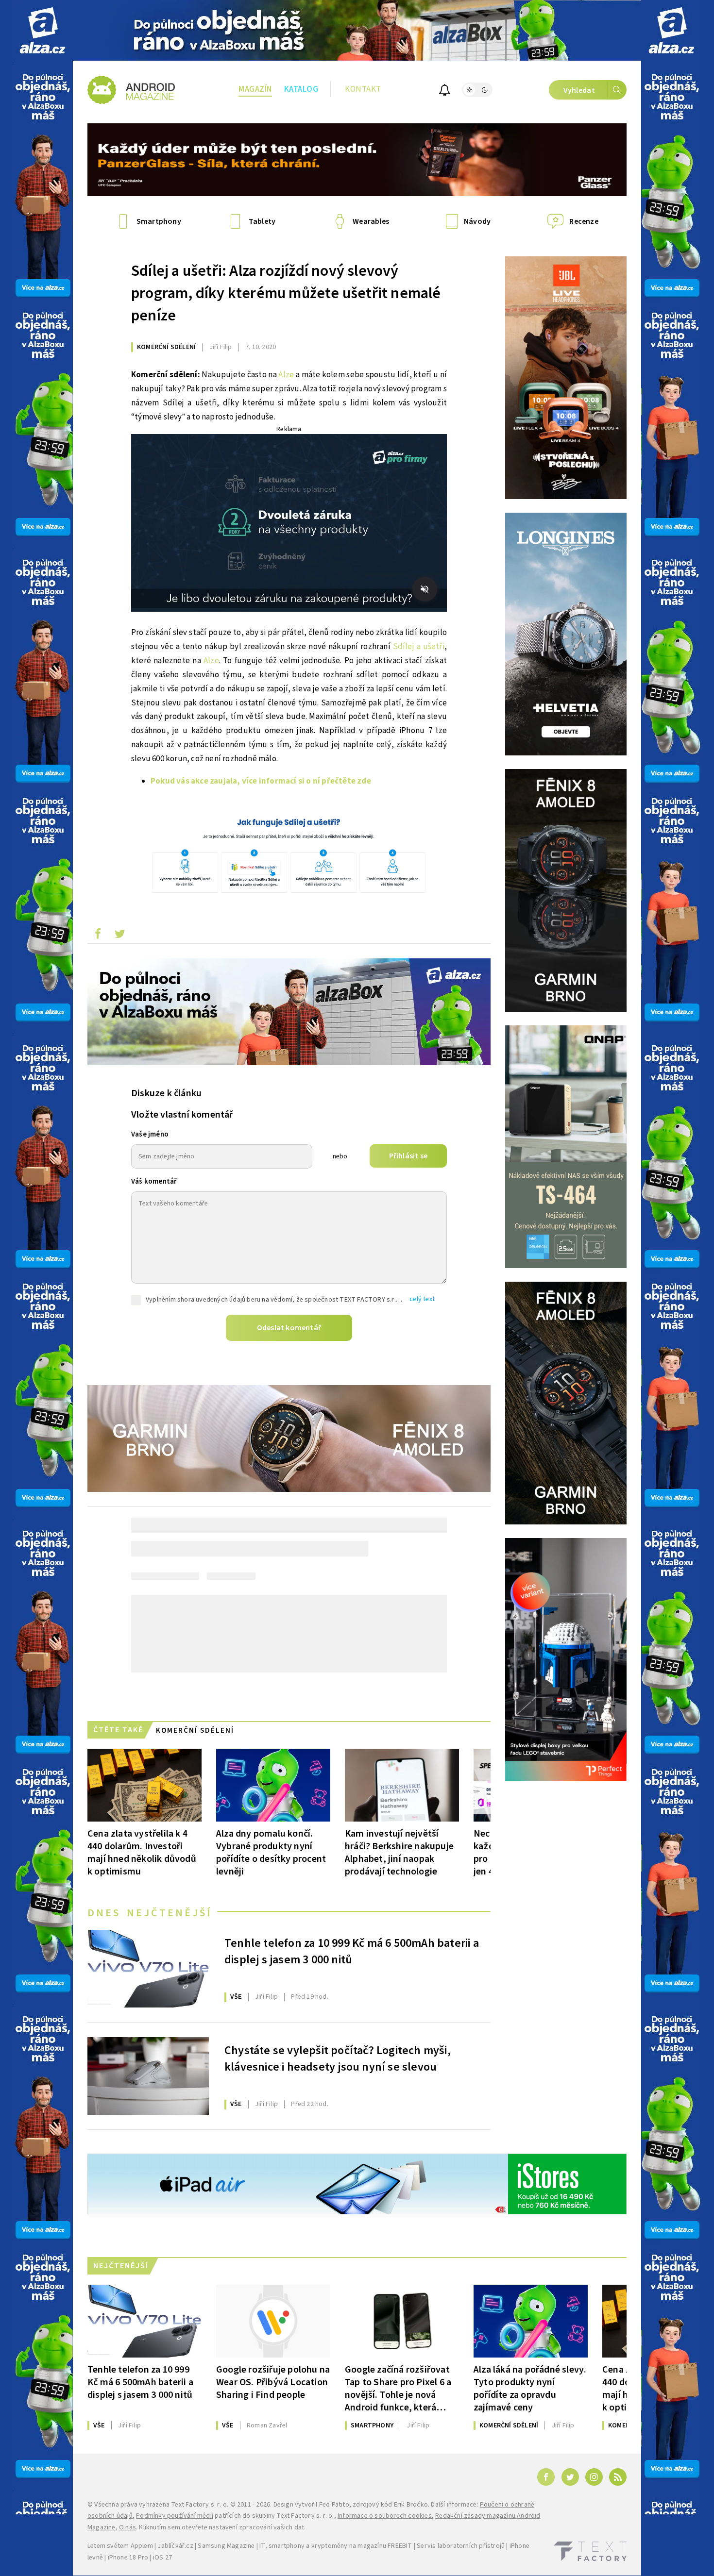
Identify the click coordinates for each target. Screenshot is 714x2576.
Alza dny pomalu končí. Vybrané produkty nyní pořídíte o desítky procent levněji (271, 1852)
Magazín (255, 89)
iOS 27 (162, 2558)
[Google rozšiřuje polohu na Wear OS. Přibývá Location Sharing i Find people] (273, 2321)
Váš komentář (154, 1181)
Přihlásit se (408, 1156)
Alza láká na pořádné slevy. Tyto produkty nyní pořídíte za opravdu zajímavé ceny (530, 2388)
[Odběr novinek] (445, 92)
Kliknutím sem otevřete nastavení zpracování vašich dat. (222, 2527)
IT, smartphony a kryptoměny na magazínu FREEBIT (336, 2546)
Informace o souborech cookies (385, 2516)
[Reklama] (42, 30)
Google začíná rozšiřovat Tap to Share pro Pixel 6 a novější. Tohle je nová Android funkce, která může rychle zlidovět (398, 2388)
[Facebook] (546, 2477)
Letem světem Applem (120, 2546)
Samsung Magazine (226, 2546)
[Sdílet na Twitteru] (119, 936)
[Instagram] (594, 2477)
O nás (127, 2527)
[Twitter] (570, 2477)
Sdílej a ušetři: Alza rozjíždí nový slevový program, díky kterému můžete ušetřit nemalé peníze (286, 293)
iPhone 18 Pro (128, 2558)
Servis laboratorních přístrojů (461, 2546)
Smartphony (372, 2425)
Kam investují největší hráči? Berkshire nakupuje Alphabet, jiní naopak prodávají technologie (399, 1852)
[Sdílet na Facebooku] (98, 936)
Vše (236, 1997)
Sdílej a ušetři (419, 647)
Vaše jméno (150, 1134)
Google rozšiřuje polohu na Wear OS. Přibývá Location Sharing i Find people (273, 2382)
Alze (286, 375)
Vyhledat (579, 90)
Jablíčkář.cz (175, 2546)
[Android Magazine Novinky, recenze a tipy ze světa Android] (131, 90)
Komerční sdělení (166, 347)
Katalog (301, 89)
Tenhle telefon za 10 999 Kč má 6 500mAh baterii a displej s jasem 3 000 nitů (352, 1952)
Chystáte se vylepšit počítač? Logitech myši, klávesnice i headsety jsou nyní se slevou (338, 2059)
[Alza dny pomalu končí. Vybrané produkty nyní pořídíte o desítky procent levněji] (273, 1785)
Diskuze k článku (166, 1093)
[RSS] (618, 2477)
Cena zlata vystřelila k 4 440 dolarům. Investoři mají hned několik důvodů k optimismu (142, 1852)
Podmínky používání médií (175, 2516)
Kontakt (363, 89)
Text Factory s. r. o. (200, 2505)
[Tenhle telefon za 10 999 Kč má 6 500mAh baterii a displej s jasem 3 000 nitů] (148, 1969)
